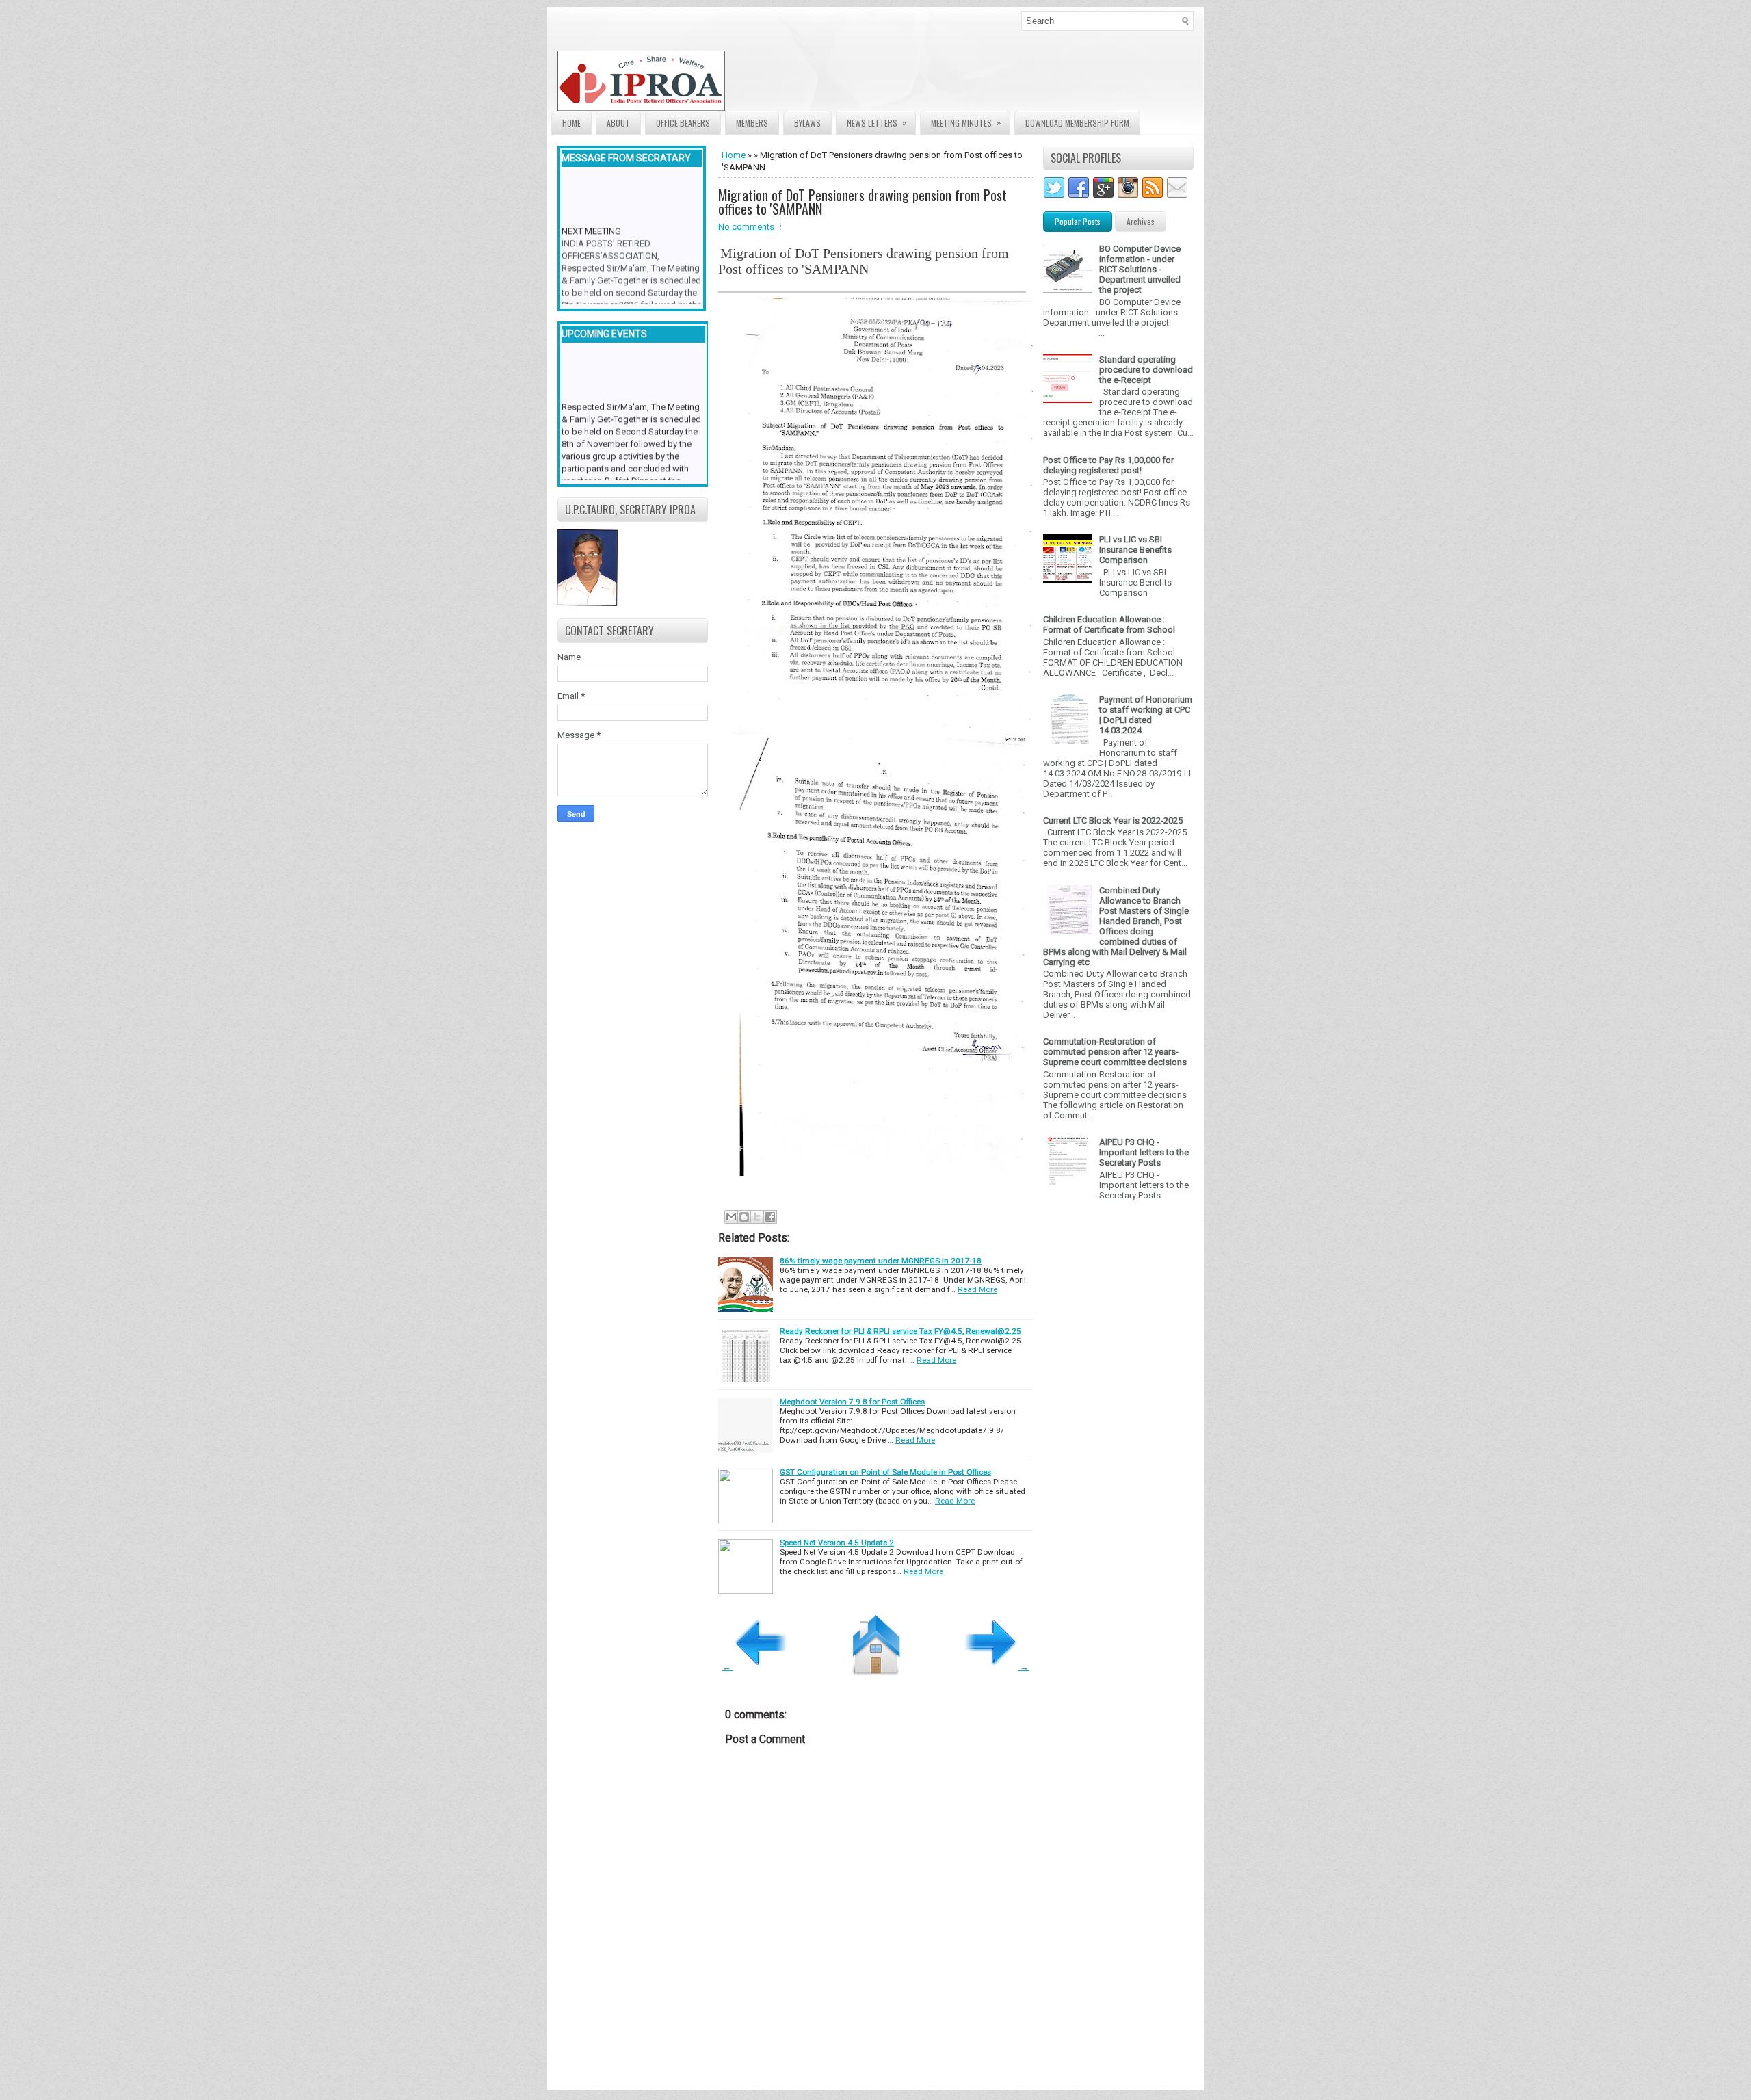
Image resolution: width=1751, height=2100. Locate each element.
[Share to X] (757, 1217)
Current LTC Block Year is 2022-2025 (1113, 821)
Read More (977, 1289)
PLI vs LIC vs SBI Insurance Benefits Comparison (1135, 550)
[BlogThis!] (744, 1217)
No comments (746, 227)
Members (752, 123)
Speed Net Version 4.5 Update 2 (837, 1543)
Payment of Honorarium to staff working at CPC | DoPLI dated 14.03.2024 (1146, 715)
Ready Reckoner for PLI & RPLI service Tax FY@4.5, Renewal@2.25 (900, 1331)
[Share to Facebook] (770, 1217)
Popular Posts (1078, 221)
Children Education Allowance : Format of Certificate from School (1109, 625)
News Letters (877, 122)
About (618, 123)
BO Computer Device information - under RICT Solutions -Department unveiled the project (1140, 269)
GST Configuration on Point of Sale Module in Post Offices (885, 1472)
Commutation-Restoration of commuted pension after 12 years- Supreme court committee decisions (1115, 1052)
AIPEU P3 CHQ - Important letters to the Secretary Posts (1144, 1152)
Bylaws (807, 123)
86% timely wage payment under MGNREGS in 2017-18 (881, 1261)
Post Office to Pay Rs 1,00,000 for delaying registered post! (1108, 465)
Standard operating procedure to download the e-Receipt (1146, 370)
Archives (1141, 221)
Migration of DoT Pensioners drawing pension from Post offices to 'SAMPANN (863, 202)
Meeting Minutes (966, 122)
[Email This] (731, 1217)
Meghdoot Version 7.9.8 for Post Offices (852, 1402)
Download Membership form (1077, 123)
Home (571, 123)
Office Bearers (683, 123)
